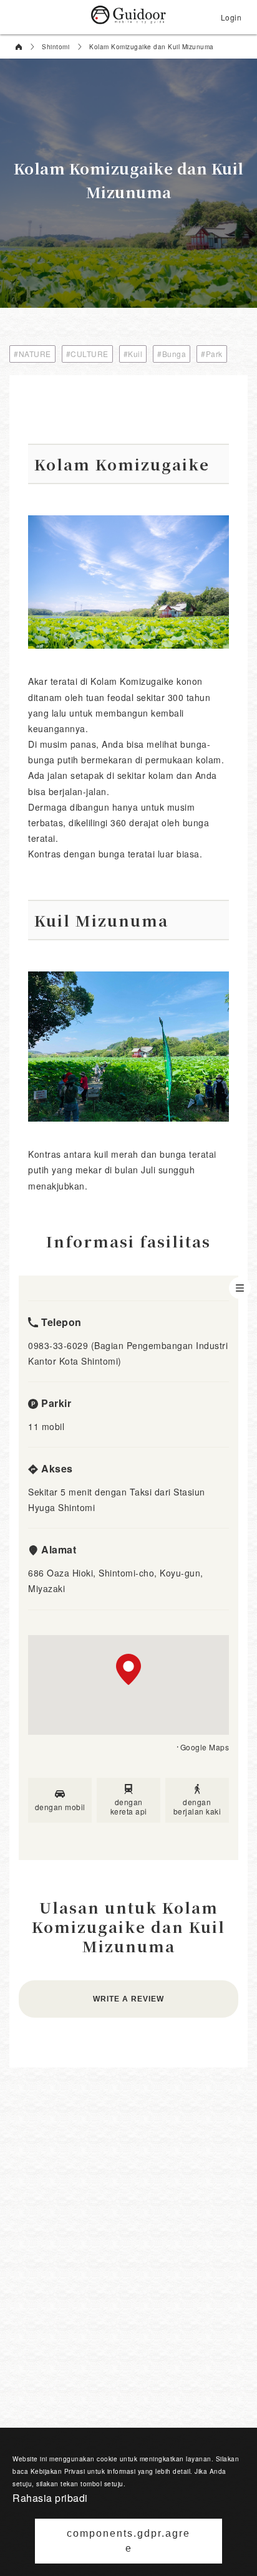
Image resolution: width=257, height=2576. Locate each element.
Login (231, 17)
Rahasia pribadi (50, 2498)
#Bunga (172, 354)
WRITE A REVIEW (128, 1999)
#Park (212, 354)
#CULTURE (87, 354)
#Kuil (133, 354)
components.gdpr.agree (128, 2541)
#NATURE (32, 354)
